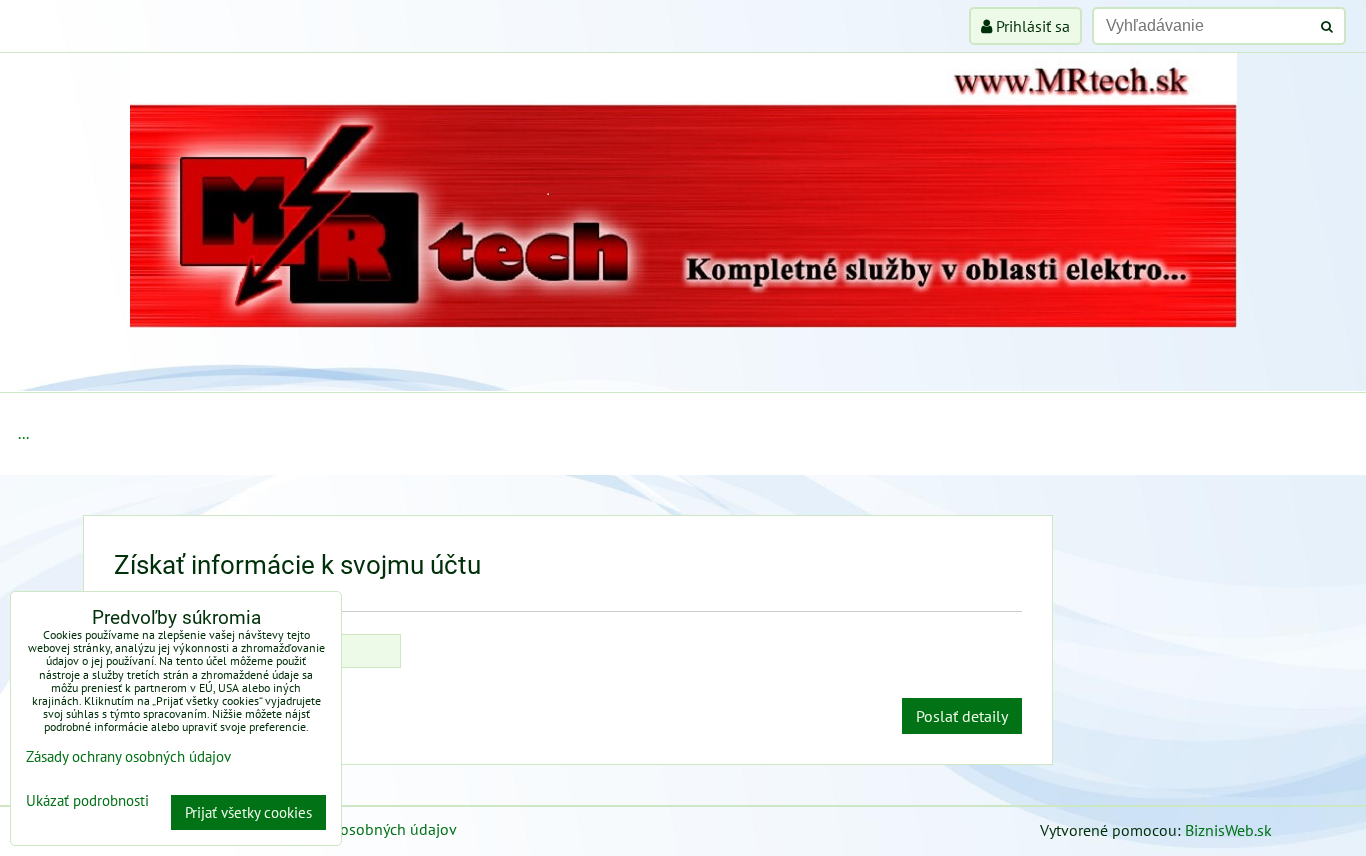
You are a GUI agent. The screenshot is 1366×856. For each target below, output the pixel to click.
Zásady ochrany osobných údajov (344, 829)
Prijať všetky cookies (248, 812)
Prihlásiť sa (1031, 26)
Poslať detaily (962, 716)
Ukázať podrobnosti (87, 801)
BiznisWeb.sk (1228, 830)
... (23, 433)
